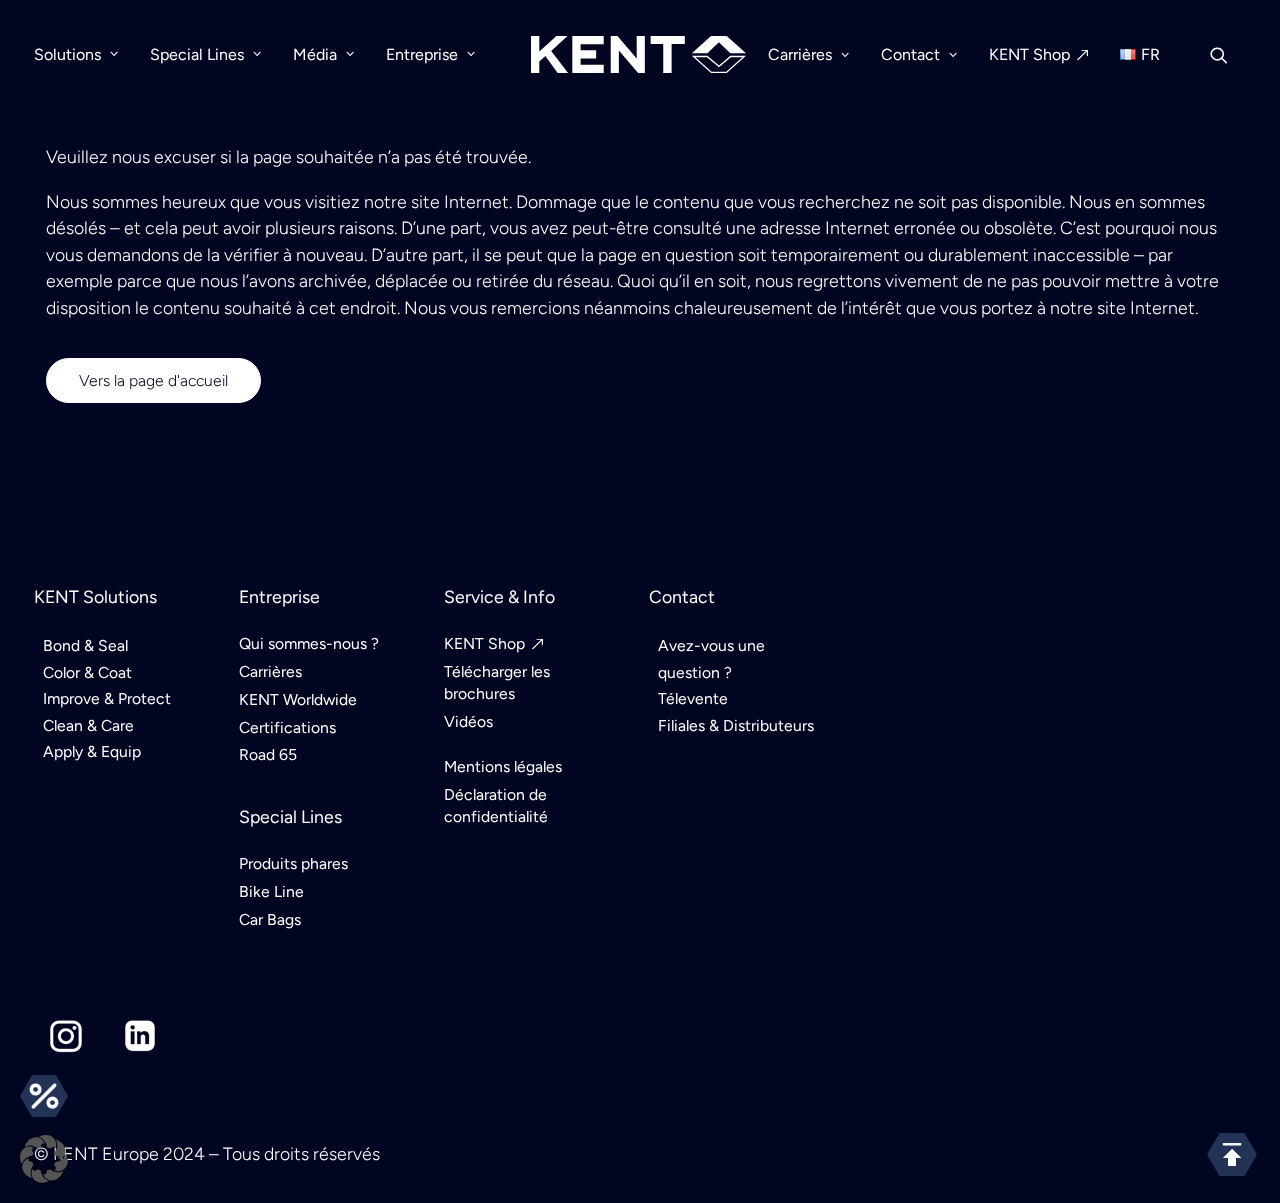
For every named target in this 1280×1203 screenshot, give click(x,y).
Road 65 (268, 754)
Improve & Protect (107, 698)
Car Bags (270, 919)
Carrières (800, 54)
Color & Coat (87, 672)
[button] (1228, 54)
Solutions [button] (67, 54)
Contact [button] (910, 54)
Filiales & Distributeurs (736, 725)
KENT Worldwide (298, 699)
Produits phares (293, 863)
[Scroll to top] (1232, 1152)
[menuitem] (83, 54)
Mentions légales (503, 766)
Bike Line (271, 891)
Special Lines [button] (197, 54)
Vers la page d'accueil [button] (153, 380)
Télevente (693, 698)
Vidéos (468, 721)
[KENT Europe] (638, 54)
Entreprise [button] (422, 54)
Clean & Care (88, 725)
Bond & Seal (85, 645)
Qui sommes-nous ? (309, 643)
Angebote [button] (44, 1096)
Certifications (287, 727)
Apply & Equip (92, 751)
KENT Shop (1029, 54)
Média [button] (315, 54)
